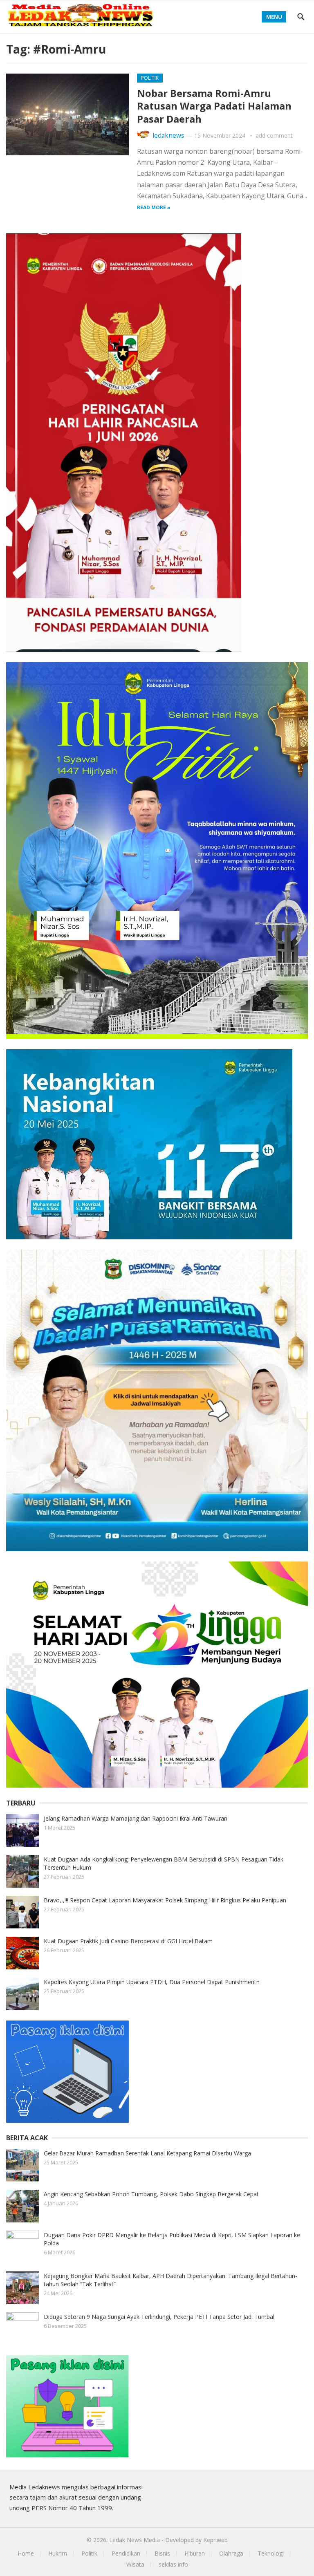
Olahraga (231, 2553)
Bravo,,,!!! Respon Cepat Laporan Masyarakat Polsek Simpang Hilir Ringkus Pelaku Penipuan (165, 1900)
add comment (274, 136)
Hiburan (195, 2553)
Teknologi (271, 2553)
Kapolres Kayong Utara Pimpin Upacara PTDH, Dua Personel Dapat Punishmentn (152, 1982)
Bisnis (162, 2553)
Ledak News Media (135, 2540)
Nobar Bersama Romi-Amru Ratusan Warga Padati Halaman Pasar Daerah (214, 106)
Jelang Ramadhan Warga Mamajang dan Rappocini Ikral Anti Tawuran (136, 1818)
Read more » (154, 207)
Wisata (135, 2564)
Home (26, 2553)
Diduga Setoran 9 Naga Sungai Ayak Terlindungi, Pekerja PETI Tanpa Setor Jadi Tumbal (159, 2317)
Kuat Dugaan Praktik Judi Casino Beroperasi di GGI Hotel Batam (128, 1941)
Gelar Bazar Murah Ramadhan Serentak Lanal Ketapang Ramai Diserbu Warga (147, 2153)
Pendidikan (126, 2553)
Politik (150, 78)
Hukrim (58, 2553)
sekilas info (173, 2564)
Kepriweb (215, 2540)
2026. (100, 2540)
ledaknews (168, 136)
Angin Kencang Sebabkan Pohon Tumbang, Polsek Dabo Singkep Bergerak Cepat (151, 2194)
